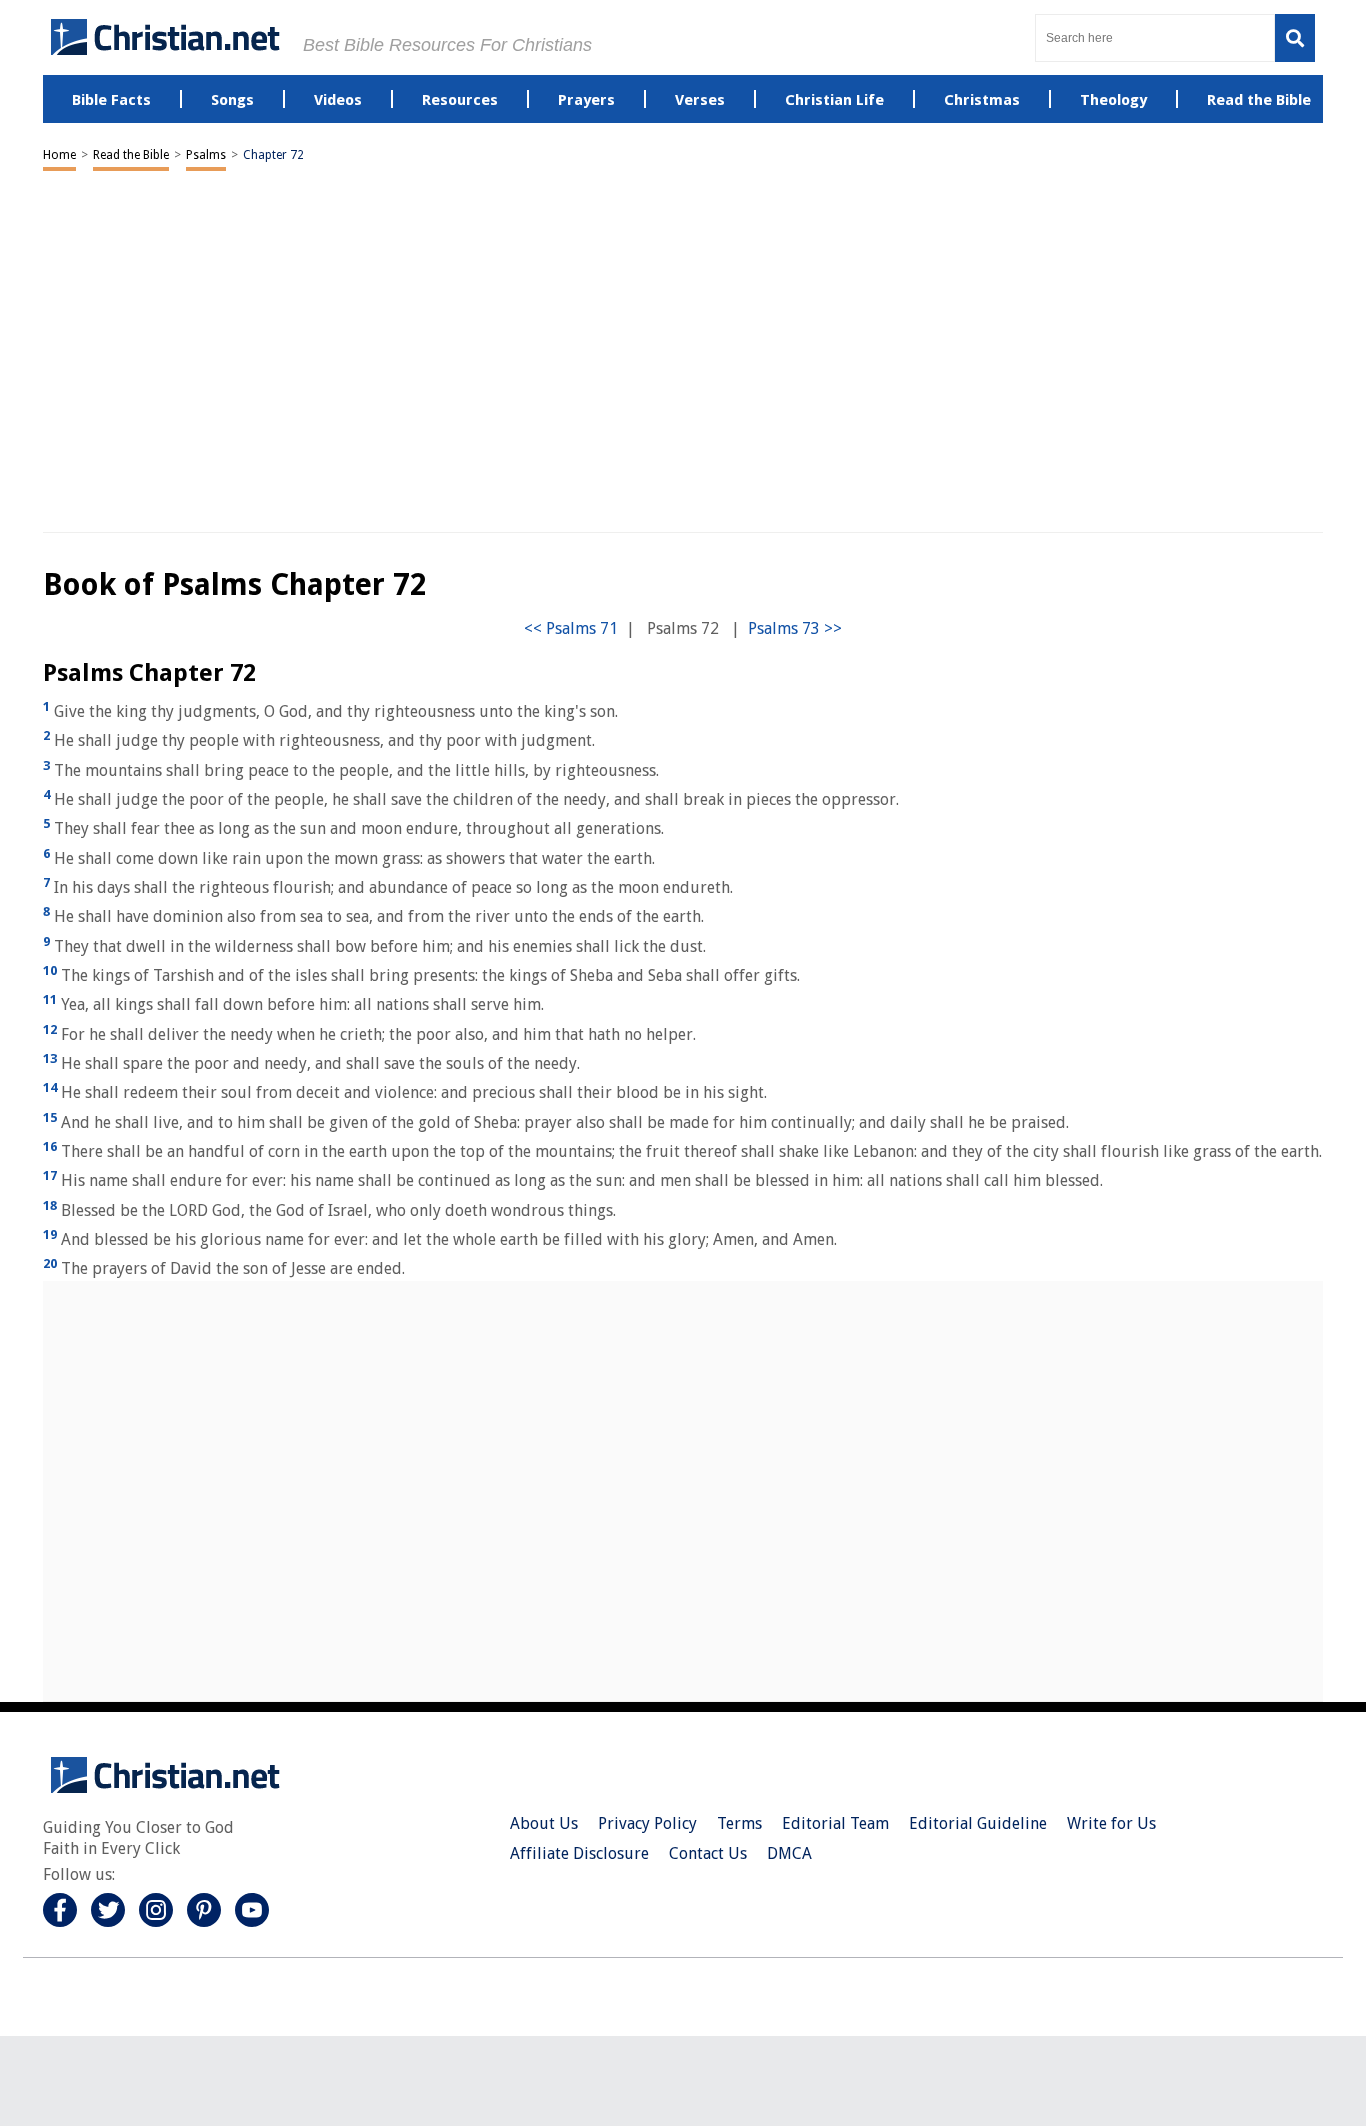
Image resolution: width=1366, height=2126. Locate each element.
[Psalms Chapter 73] (795, 628)
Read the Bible (131, 155)
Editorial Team (835, 1823)
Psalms (206, 155)
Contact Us (708, 1853)
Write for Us (1111, 1823)
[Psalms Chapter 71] (571, 628)
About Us (544, 1823)
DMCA (789, 1853)
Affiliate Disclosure (579, 1853)
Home (59, 155)
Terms (739, 1823)
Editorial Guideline (978, 1823)
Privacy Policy (647, 1823)
